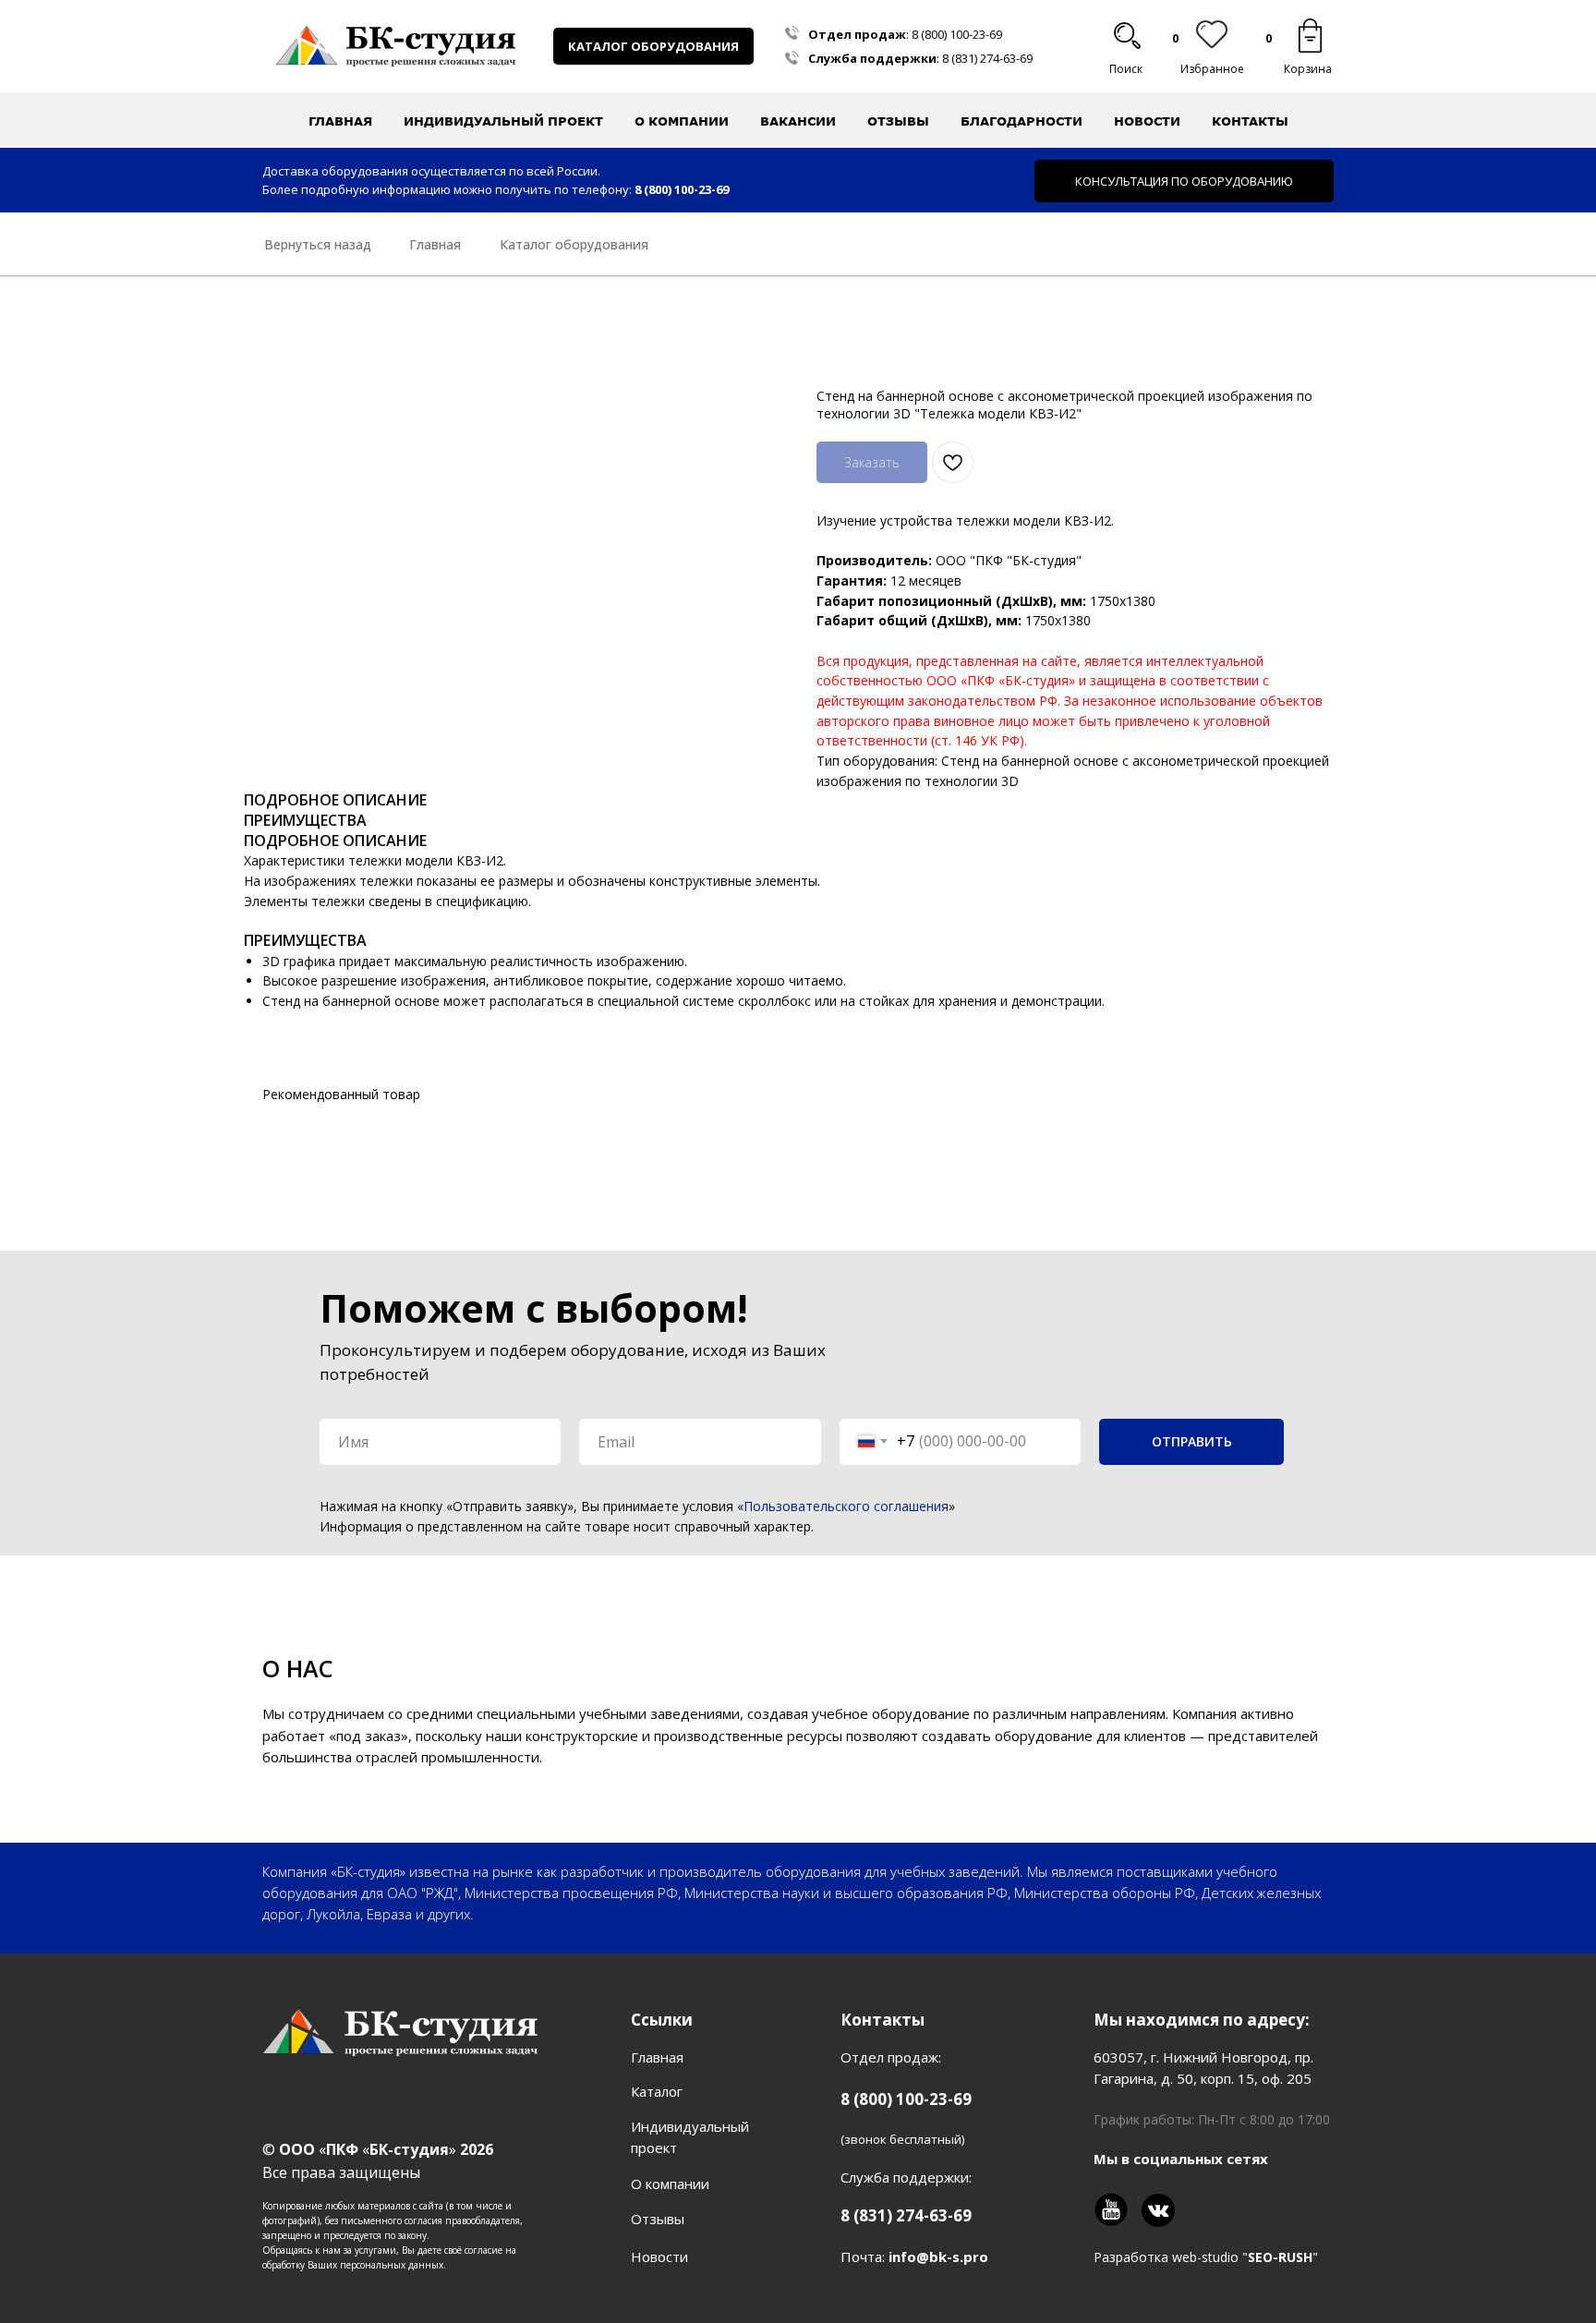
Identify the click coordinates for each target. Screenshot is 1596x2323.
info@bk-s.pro (938, 2256)
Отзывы (898, 121)
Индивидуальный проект (503, 121)
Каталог (657, 2091)
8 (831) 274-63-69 (987, 58)
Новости (1147, 121)
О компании (670, 2184)
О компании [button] (682, 121)
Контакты (1250, 121)
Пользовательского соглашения (846, 1506)
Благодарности (1022, 121)
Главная (340, 121)
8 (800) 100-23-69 (957, 34)
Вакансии (798, 121)
